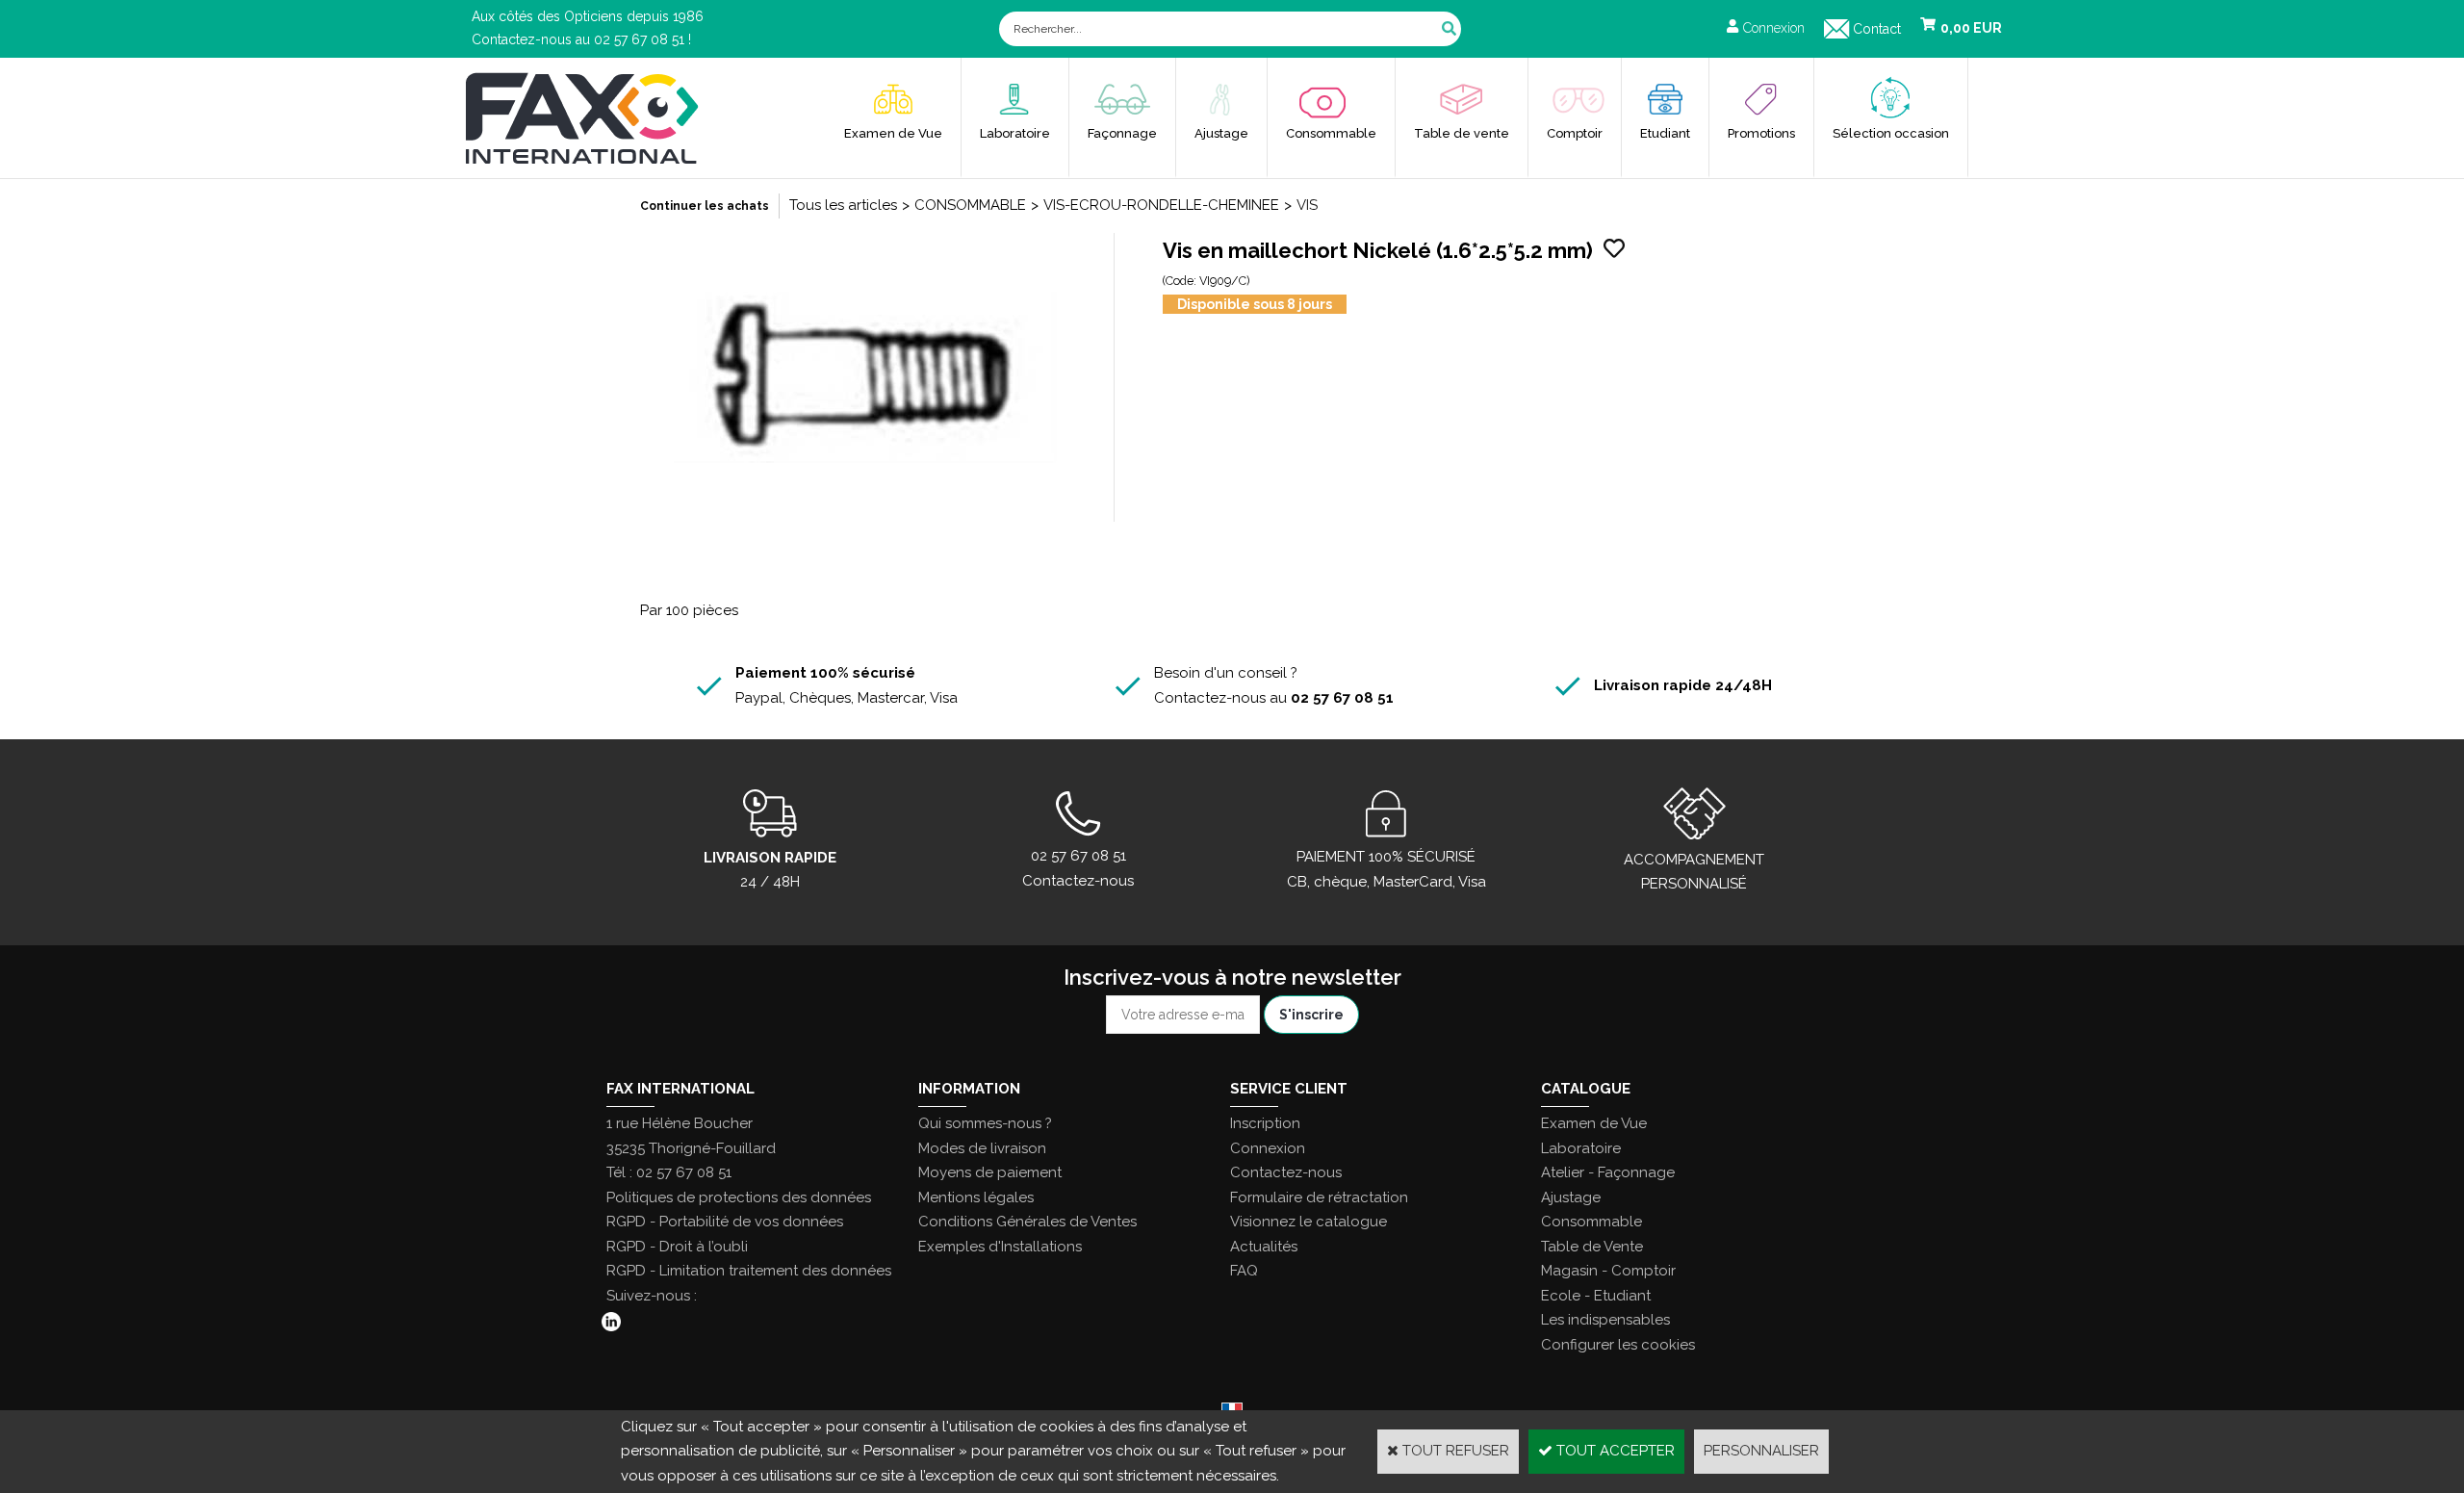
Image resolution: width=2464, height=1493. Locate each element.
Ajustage (1221, 133)
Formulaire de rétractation (1319, 1197)
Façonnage (1122, 133)
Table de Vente (1592, 1247)
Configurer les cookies (1618, 1345)
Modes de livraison (982, 1148)
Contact (1877, 29)
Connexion (1268, 1148)
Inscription (1265, 1123)
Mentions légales (976, 1197)
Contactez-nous (1286, 1172)
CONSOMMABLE (970, 205)
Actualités (1264, 1247)
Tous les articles (843, 205)
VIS (1307, 205)
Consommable (1331, 133)
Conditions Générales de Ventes (1027, 1222)
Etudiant (1665, 133)
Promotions (1761, 133)
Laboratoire (1015, 133)
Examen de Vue (893, 133)
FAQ (1244, 1271)
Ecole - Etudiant (1596, 1296)
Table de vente (1462, 133)
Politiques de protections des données (739, 1197)
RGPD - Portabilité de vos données (725, 1222)
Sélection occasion (1891, 133)
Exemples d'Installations (1000, 1247)
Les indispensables (1605, 1320)
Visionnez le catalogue (1309, 1222)
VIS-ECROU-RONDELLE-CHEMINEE (1161, 205)
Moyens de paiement (990, 1172)
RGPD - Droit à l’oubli (677, 1247)
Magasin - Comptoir (1608, 1271)
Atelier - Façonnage (1608, 1172)
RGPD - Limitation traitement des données (749, 1271)
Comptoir (1575, 133)
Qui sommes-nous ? (985, 1123)
